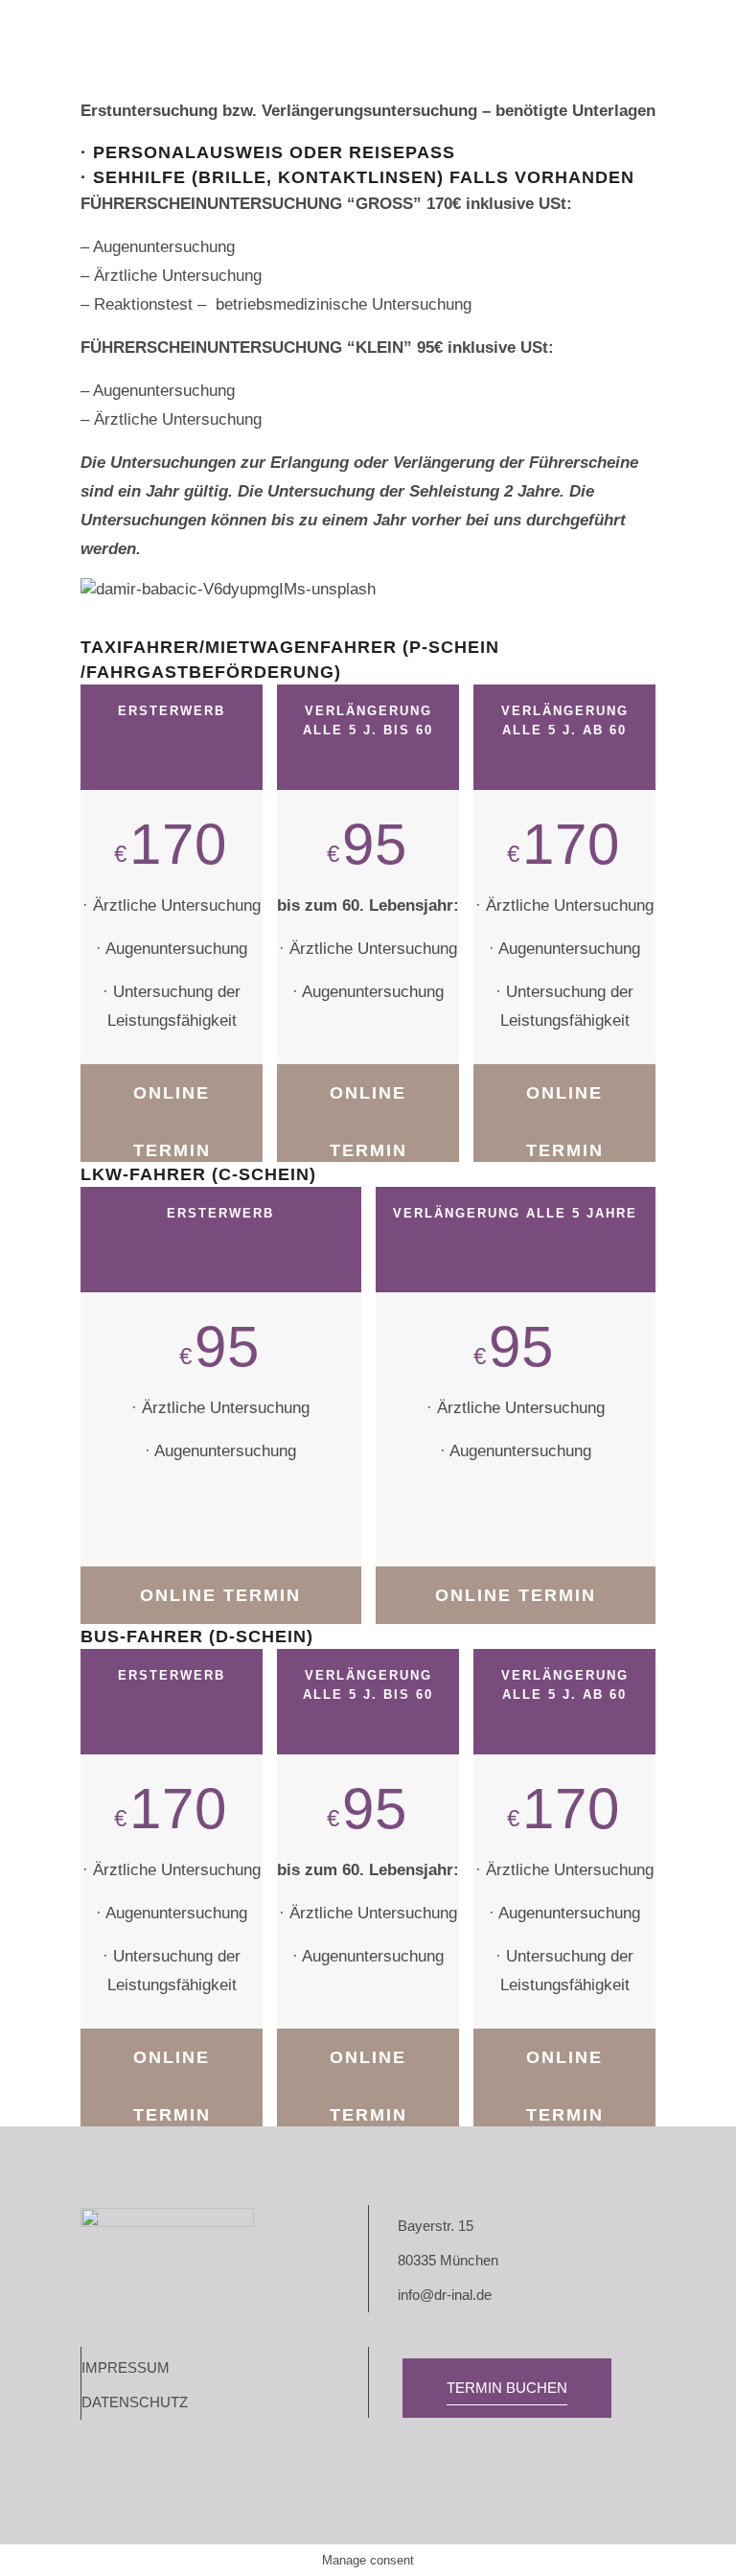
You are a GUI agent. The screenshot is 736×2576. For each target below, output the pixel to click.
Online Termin (565, 1102)
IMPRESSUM (126, 2367)
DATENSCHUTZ (135, 2402)
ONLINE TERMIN (172, 1102)
